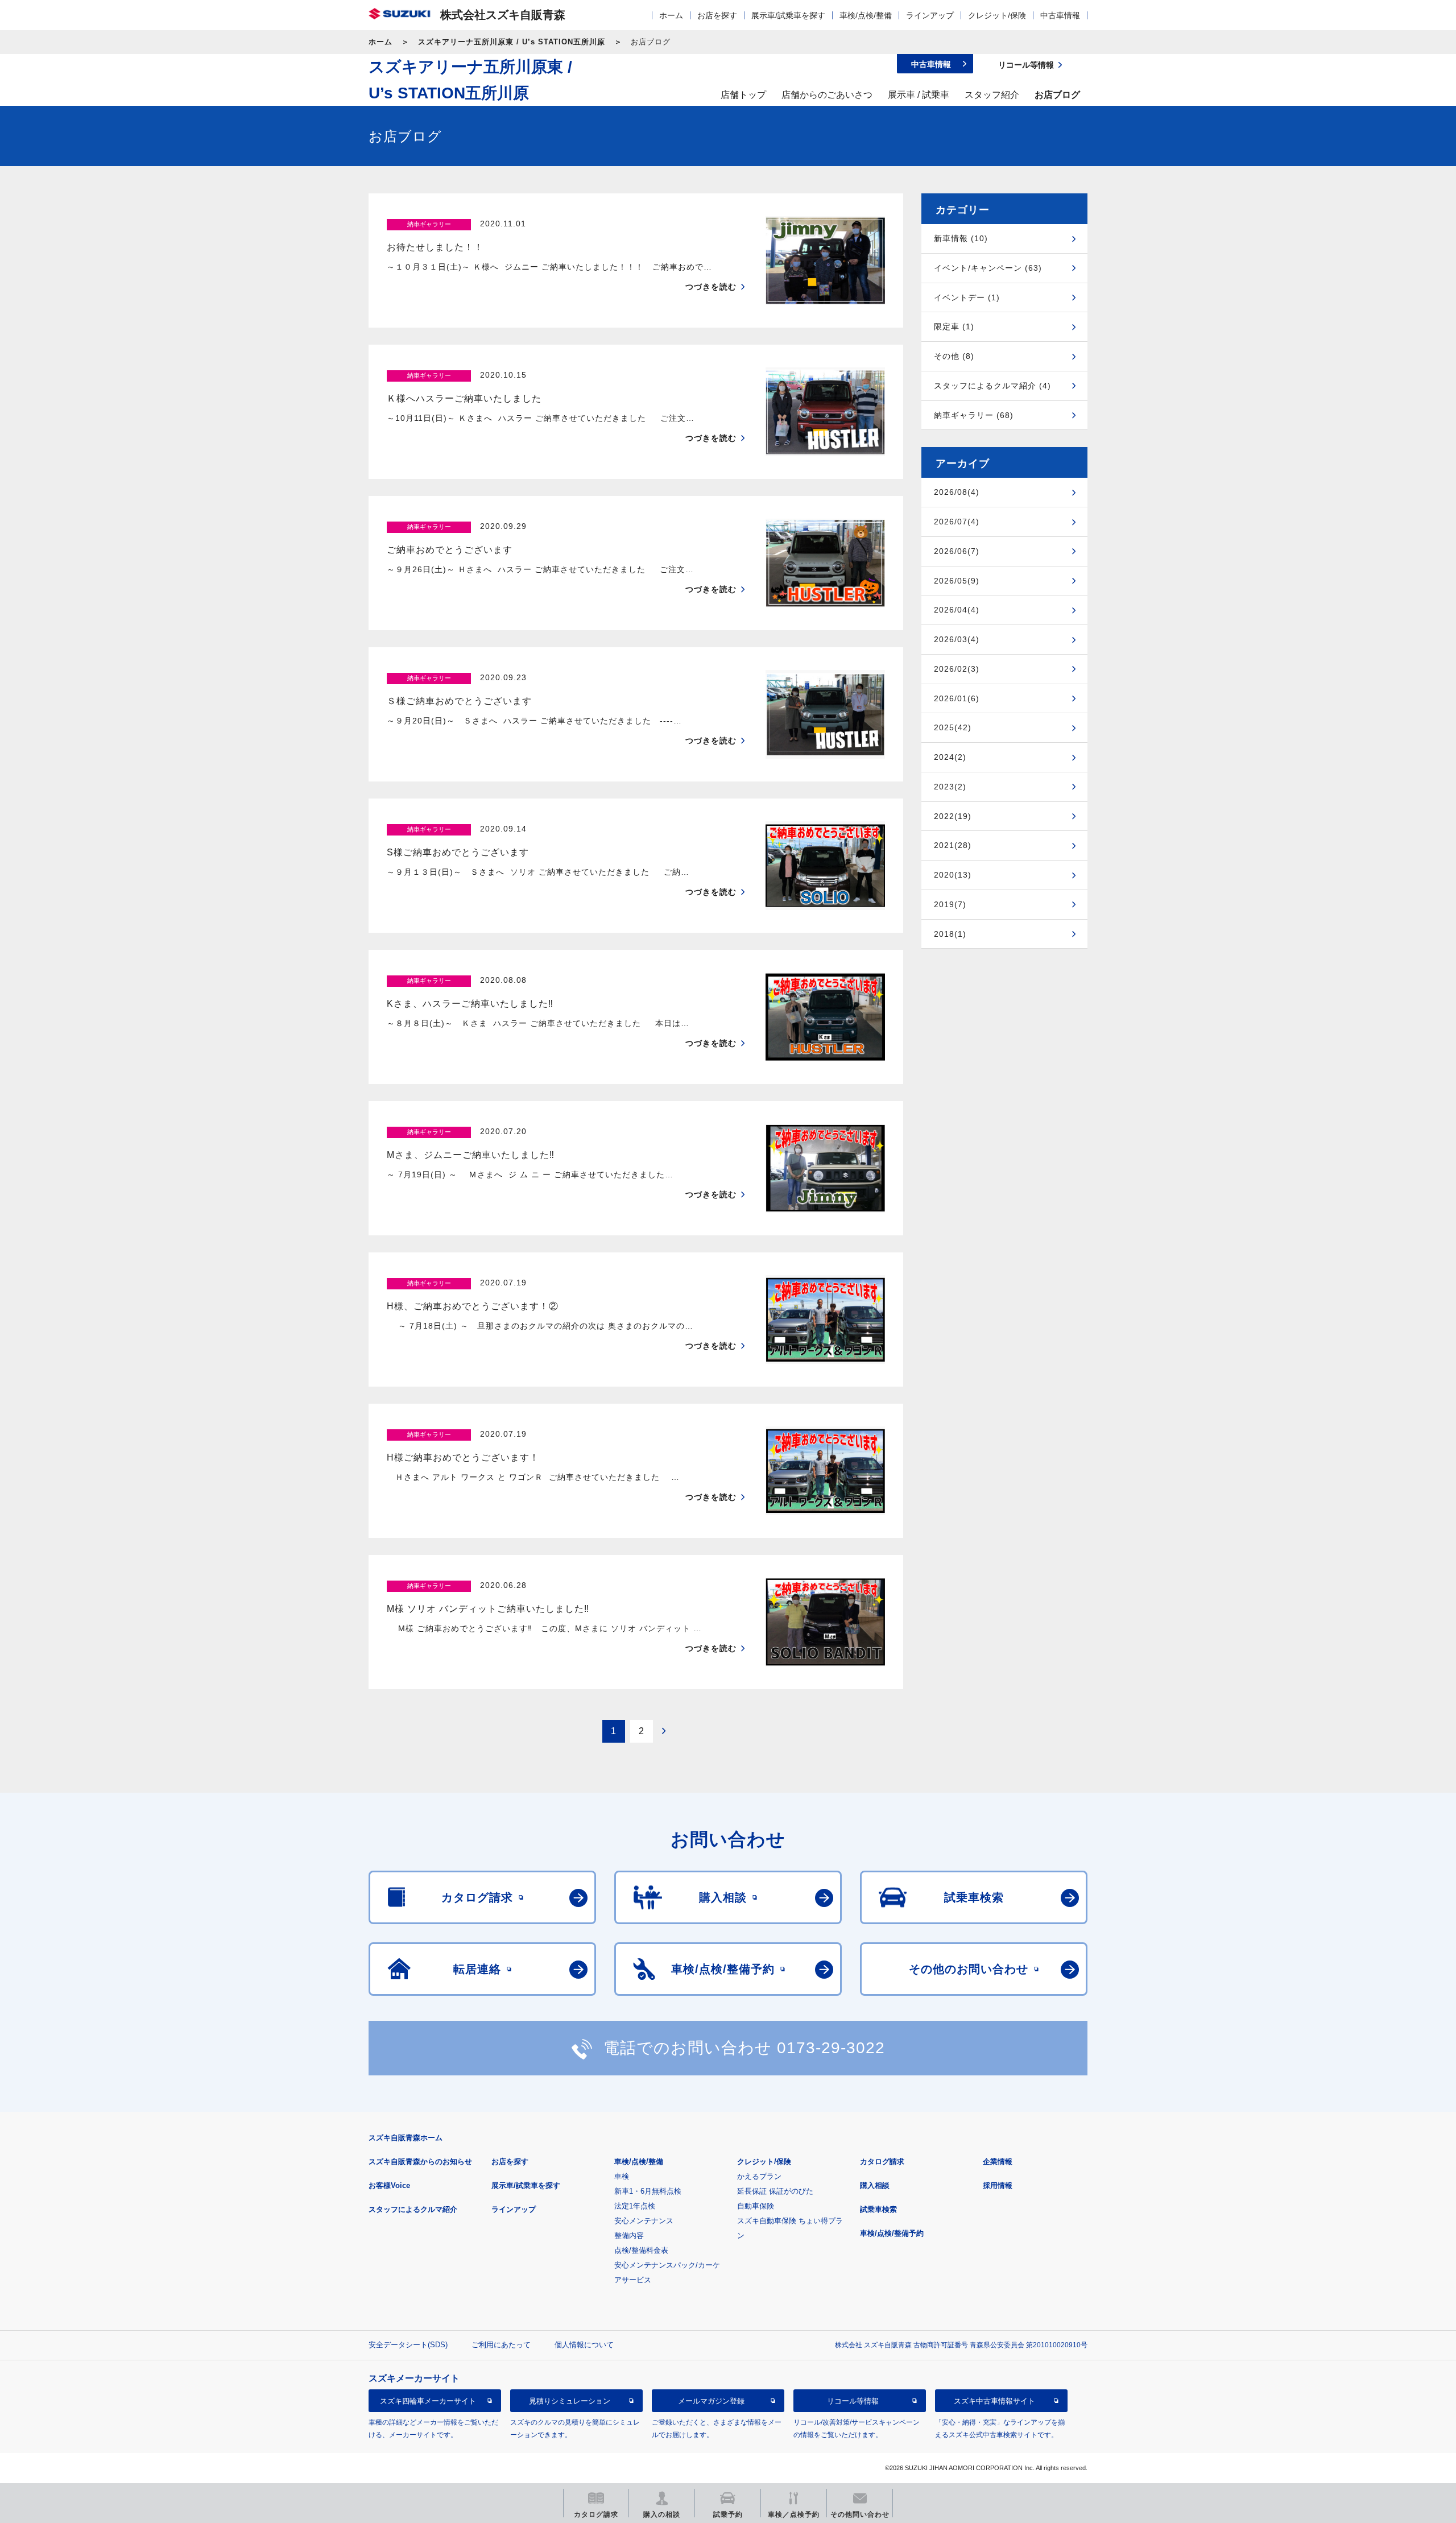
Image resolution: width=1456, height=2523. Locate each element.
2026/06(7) (957, 551)
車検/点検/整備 (866, 15)
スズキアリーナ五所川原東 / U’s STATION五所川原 (512, 42)
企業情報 (998, 2162)
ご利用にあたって (501, 2345)
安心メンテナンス (644, 2221)
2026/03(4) (957, 639)
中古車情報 (1060, 15)
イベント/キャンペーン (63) (988, 268)
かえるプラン (759, 2176)
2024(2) (950, 757)
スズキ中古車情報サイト (994, 2401)
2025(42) (953, 727)
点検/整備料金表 (641, 2250)
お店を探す (717, 15)
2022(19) (953, 816)
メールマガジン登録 (711, 2401)
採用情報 (998, 2185)
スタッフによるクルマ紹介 (413, 2209)
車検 (622, 2176)
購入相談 (875, 2185)
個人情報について (584, 2345)
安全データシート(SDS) (408, 2345)
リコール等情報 (853, 2401)
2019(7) (950, 904)
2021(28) (953, 845)
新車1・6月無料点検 (648, 2191)
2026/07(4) (957, 522)
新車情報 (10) (961, 238)
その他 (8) (954, 356)
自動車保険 (756, 2206)
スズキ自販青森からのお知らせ (420, 2162)
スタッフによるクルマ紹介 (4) (992, 386)
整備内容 (629, 2235)
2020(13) (953, 875)
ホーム (671, 15)
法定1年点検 (635, 2206)
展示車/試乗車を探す (788, 15)
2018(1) (950, 934)
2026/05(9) (957, 581)
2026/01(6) (957, 698)
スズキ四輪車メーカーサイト (428, 2401)
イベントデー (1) (967, 297)
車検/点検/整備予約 (892, 2233)
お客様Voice (389, 2185)
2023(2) (950, 787)
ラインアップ (930, 15)
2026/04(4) (957, 610)
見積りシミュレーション (570, 2401)
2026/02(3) (957, 669)
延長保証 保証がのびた (775, 2191)
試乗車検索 (878, 2209)
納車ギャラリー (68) (974, 415)
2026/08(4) (957, 492)
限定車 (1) (954, 326)
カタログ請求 (882, 2162)
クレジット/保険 (997, 15)
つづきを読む (711, 287)
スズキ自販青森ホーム (406, 2138)
